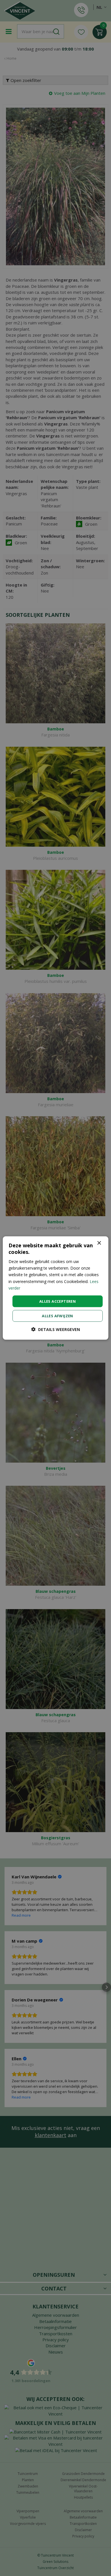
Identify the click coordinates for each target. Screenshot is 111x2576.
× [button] (99, 1243)
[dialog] (56, 1288)
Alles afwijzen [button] (57, 1316)
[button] (56, 1329)
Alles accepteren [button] (57, 1301)
